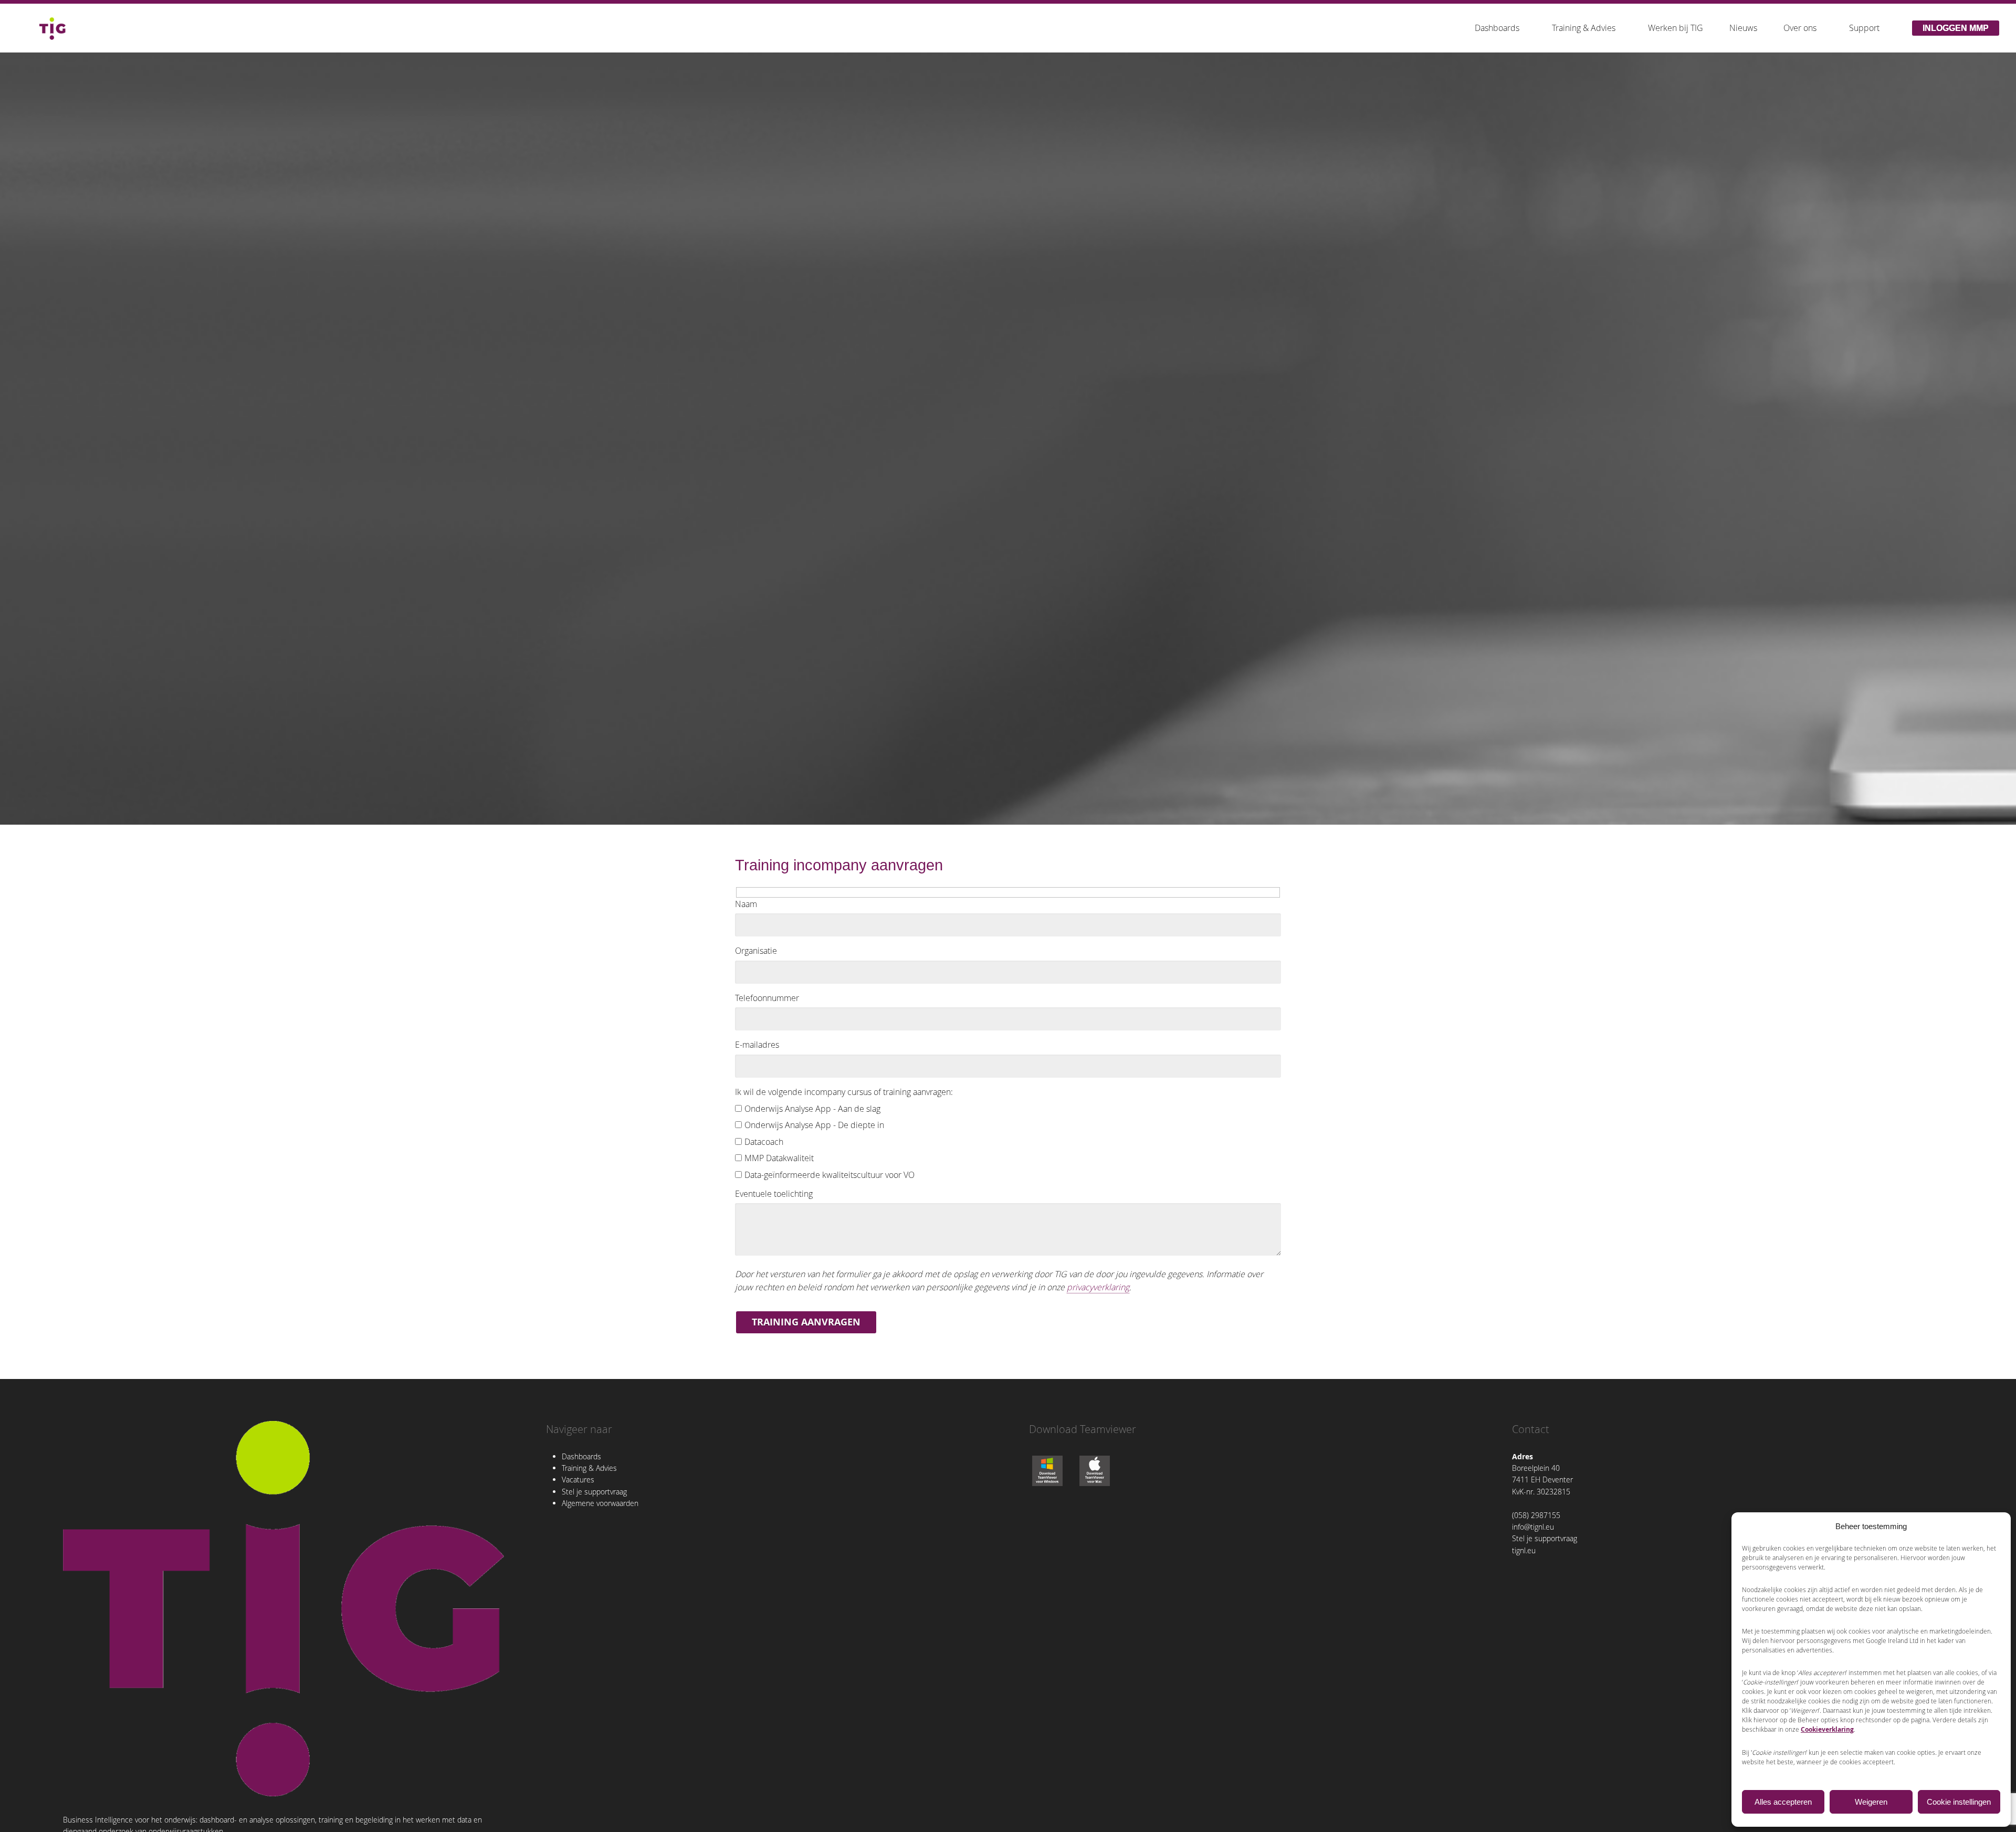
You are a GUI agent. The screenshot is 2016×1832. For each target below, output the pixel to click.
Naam (746, 904)
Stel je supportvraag (594, 1492)
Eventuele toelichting (774, 1194)
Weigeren (1871, 1802)
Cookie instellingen (1959, 1802)
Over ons (1800, 28)
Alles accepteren (1783, 1802)
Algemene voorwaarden (600, 1503)
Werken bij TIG (1676, 28)
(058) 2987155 (1536, 1515)
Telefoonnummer (767, 998)
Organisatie (756, 951)
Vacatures (578, 1480)
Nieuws (1743, 28)
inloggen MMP (1956, 28)
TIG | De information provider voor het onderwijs (52, 28)
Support (1864, 28)
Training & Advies (1584, 28)
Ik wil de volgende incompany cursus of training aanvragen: (844, 1092)
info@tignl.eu (1533, 1527)
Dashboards (1497, 28)
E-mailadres (757, 1045)
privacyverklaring (1098, 1287)
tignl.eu (1524, 1550)
